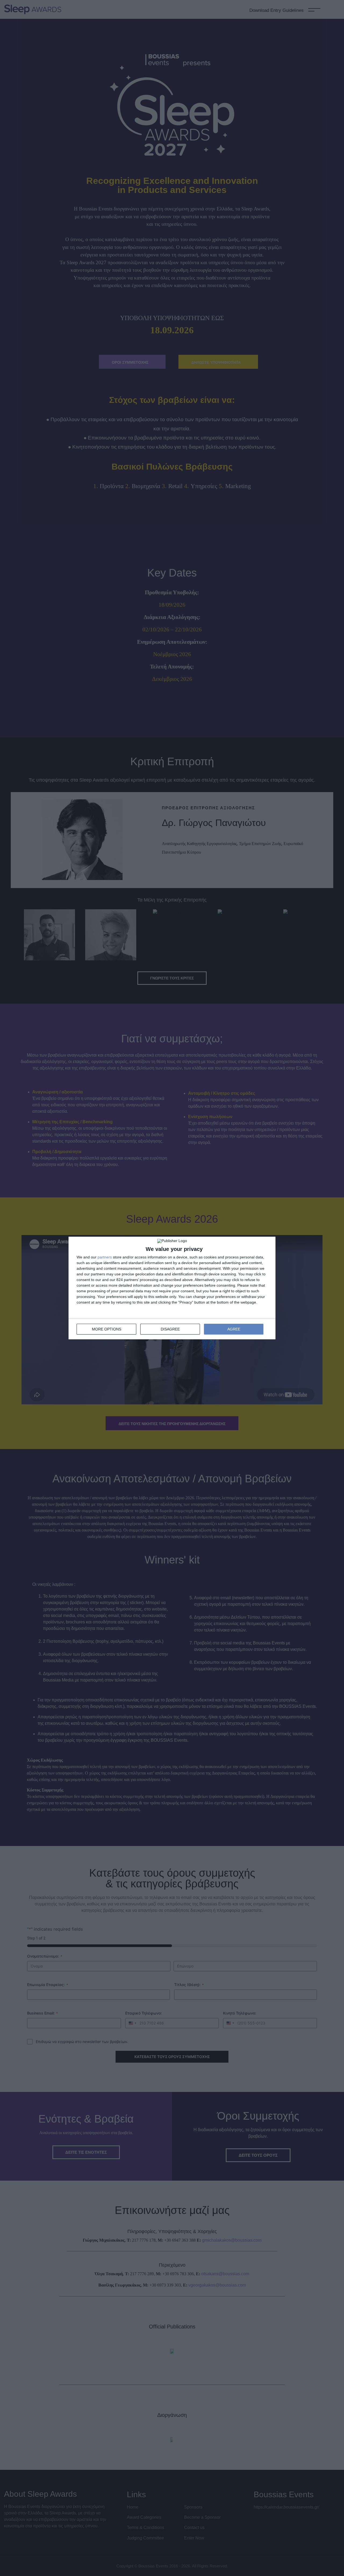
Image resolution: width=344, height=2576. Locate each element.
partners (105, 1257)
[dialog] (172, 1288)
